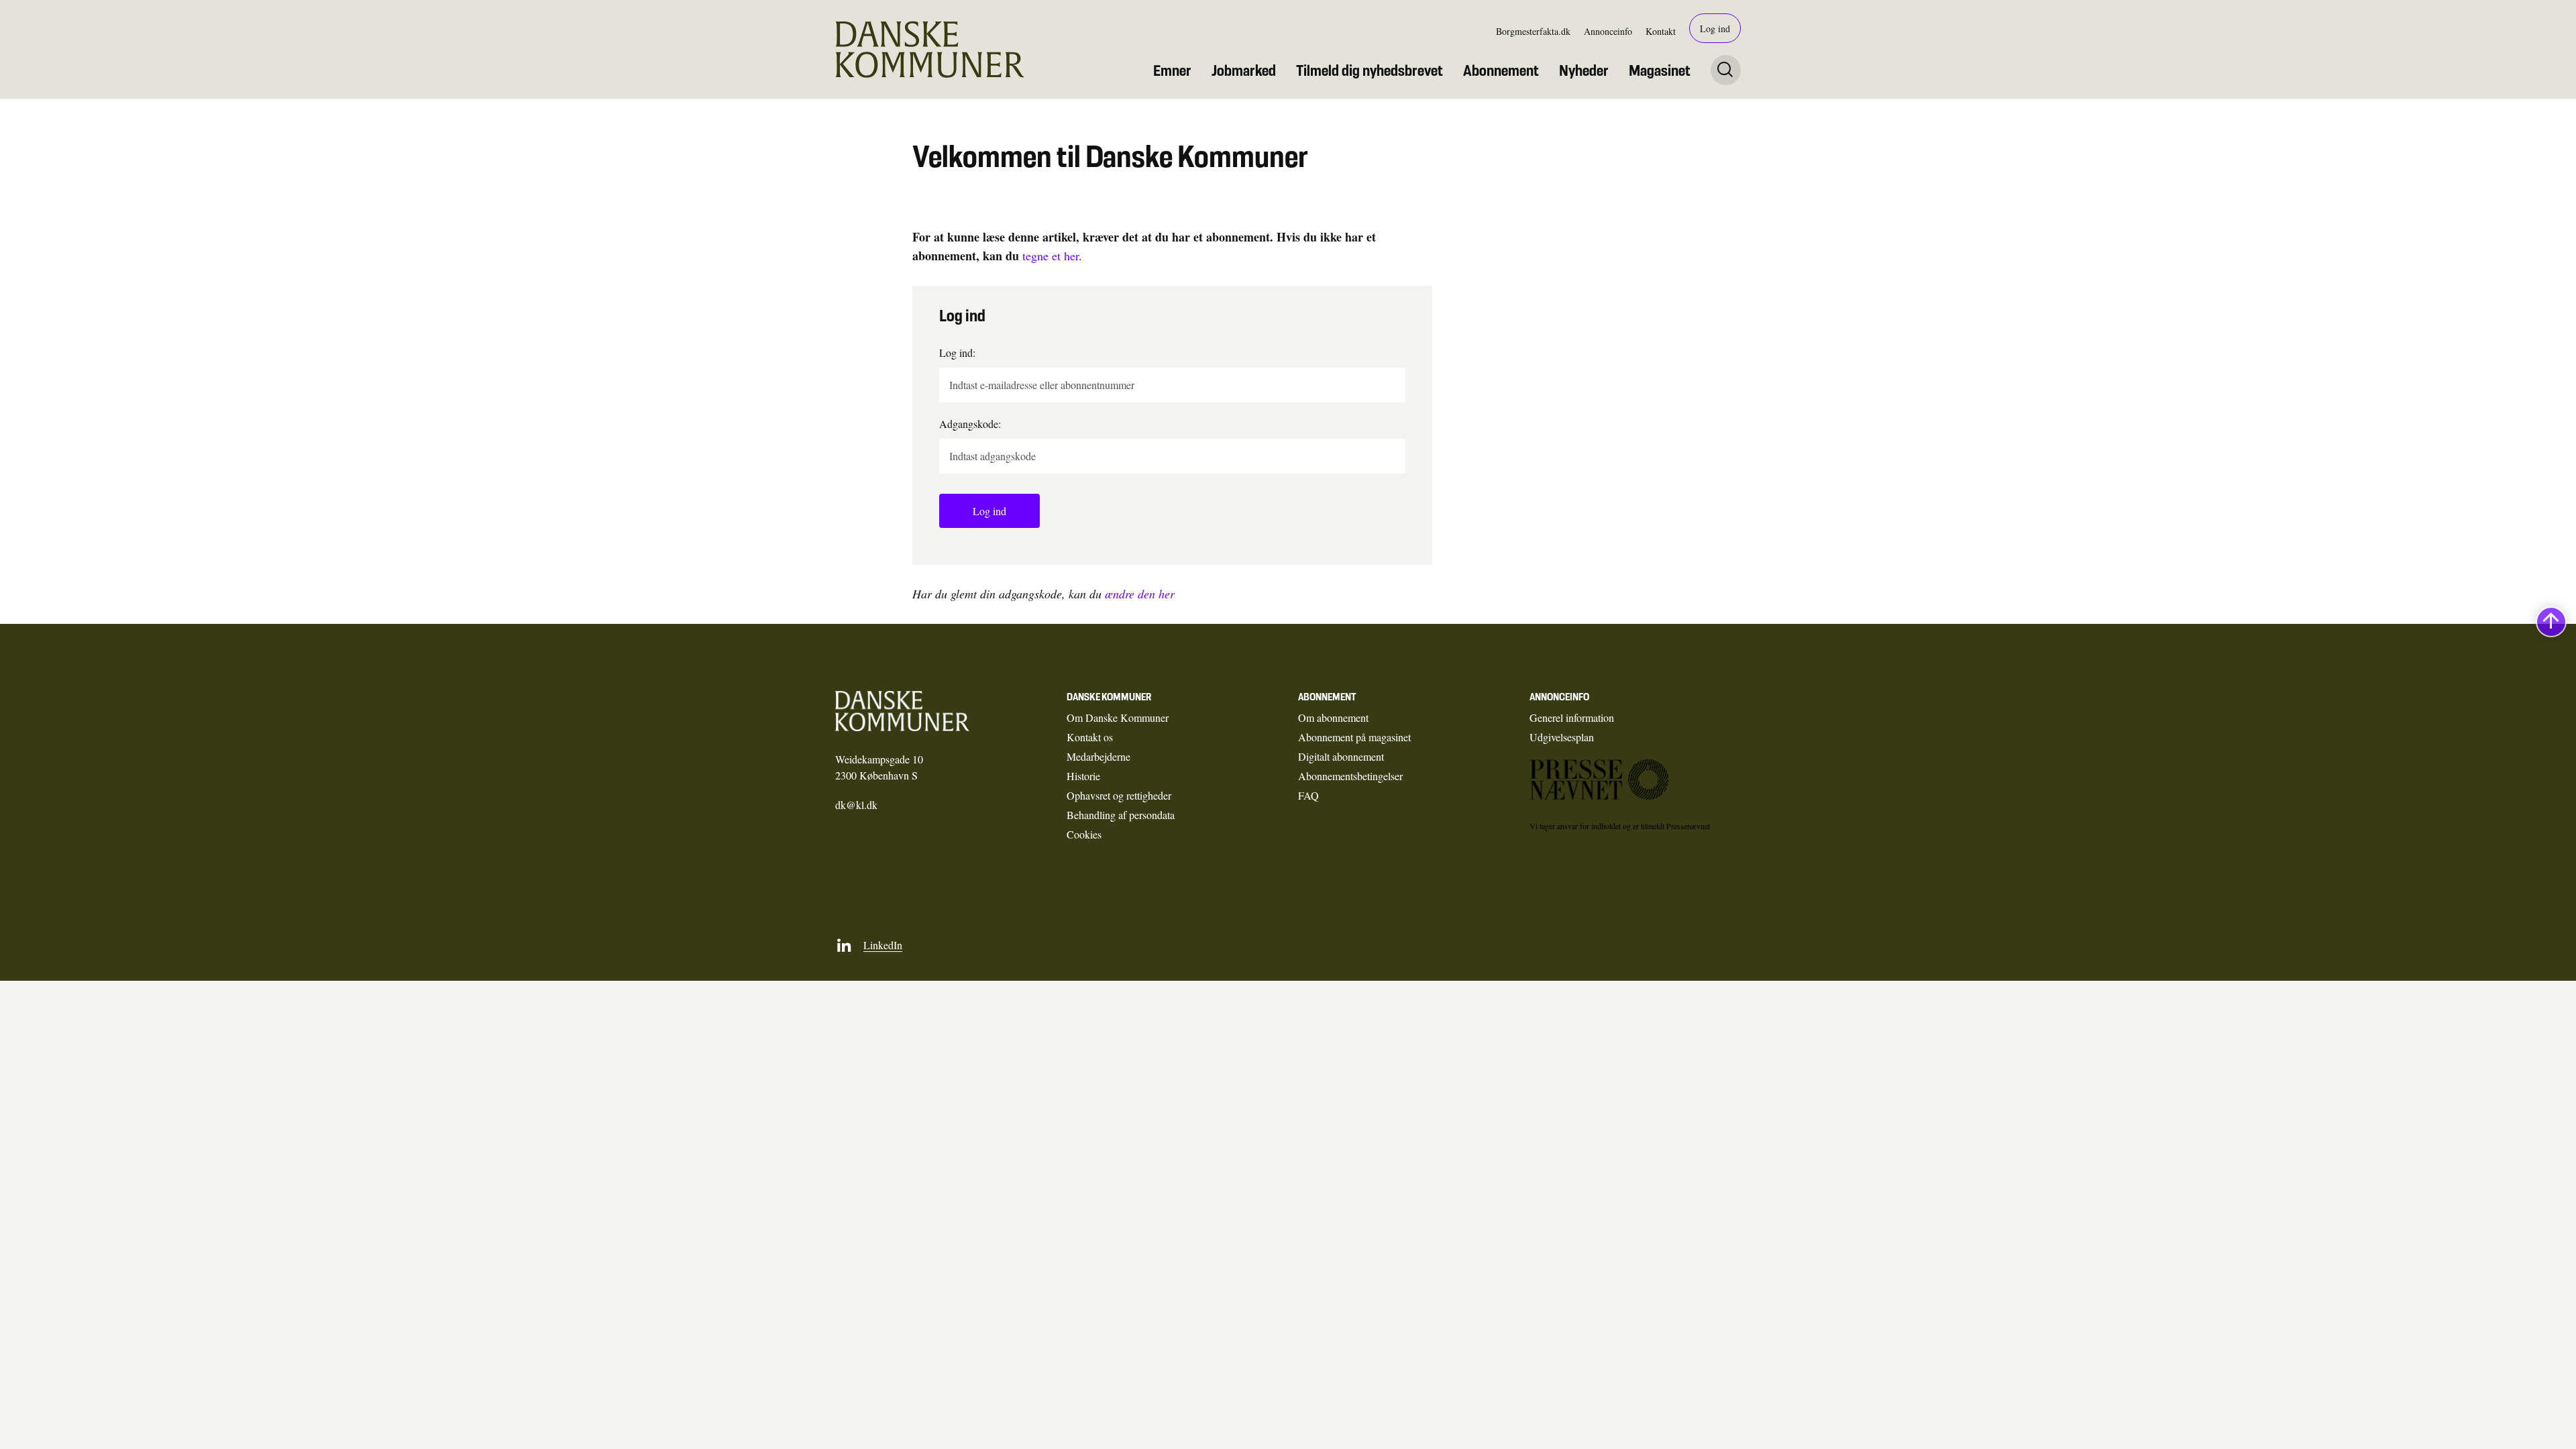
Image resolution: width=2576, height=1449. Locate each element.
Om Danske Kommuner (1118, 717)
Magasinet (1660, 70)
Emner (1172, 70)
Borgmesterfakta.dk (1533, 31)
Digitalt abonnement (1341, 756)
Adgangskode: (970, 424)
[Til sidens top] (2551, 622)
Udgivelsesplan (1562, 737)
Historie (1083, 776)
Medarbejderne (1098, 756)
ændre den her (1140, 594)
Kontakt (1661, 31)
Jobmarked (1244, 70)
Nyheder (1584, 70)
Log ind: (957, 353)
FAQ (1308, 795)
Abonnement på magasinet (1354, 737)
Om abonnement (1333, 717)
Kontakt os (1090, 737)
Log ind (1715, 29)
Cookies (1084, 834)
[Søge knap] (1726, 70)
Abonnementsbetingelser (1350, 776)
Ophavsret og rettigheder (1119, 795)
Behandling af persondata (1121, 815)
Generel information (1572, 717)
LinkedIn (883, 945)
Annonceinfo (1608, 31)
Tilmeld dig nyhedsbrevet (1370, 70)
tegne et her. (1052, 256)
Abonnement (1501, 70)
